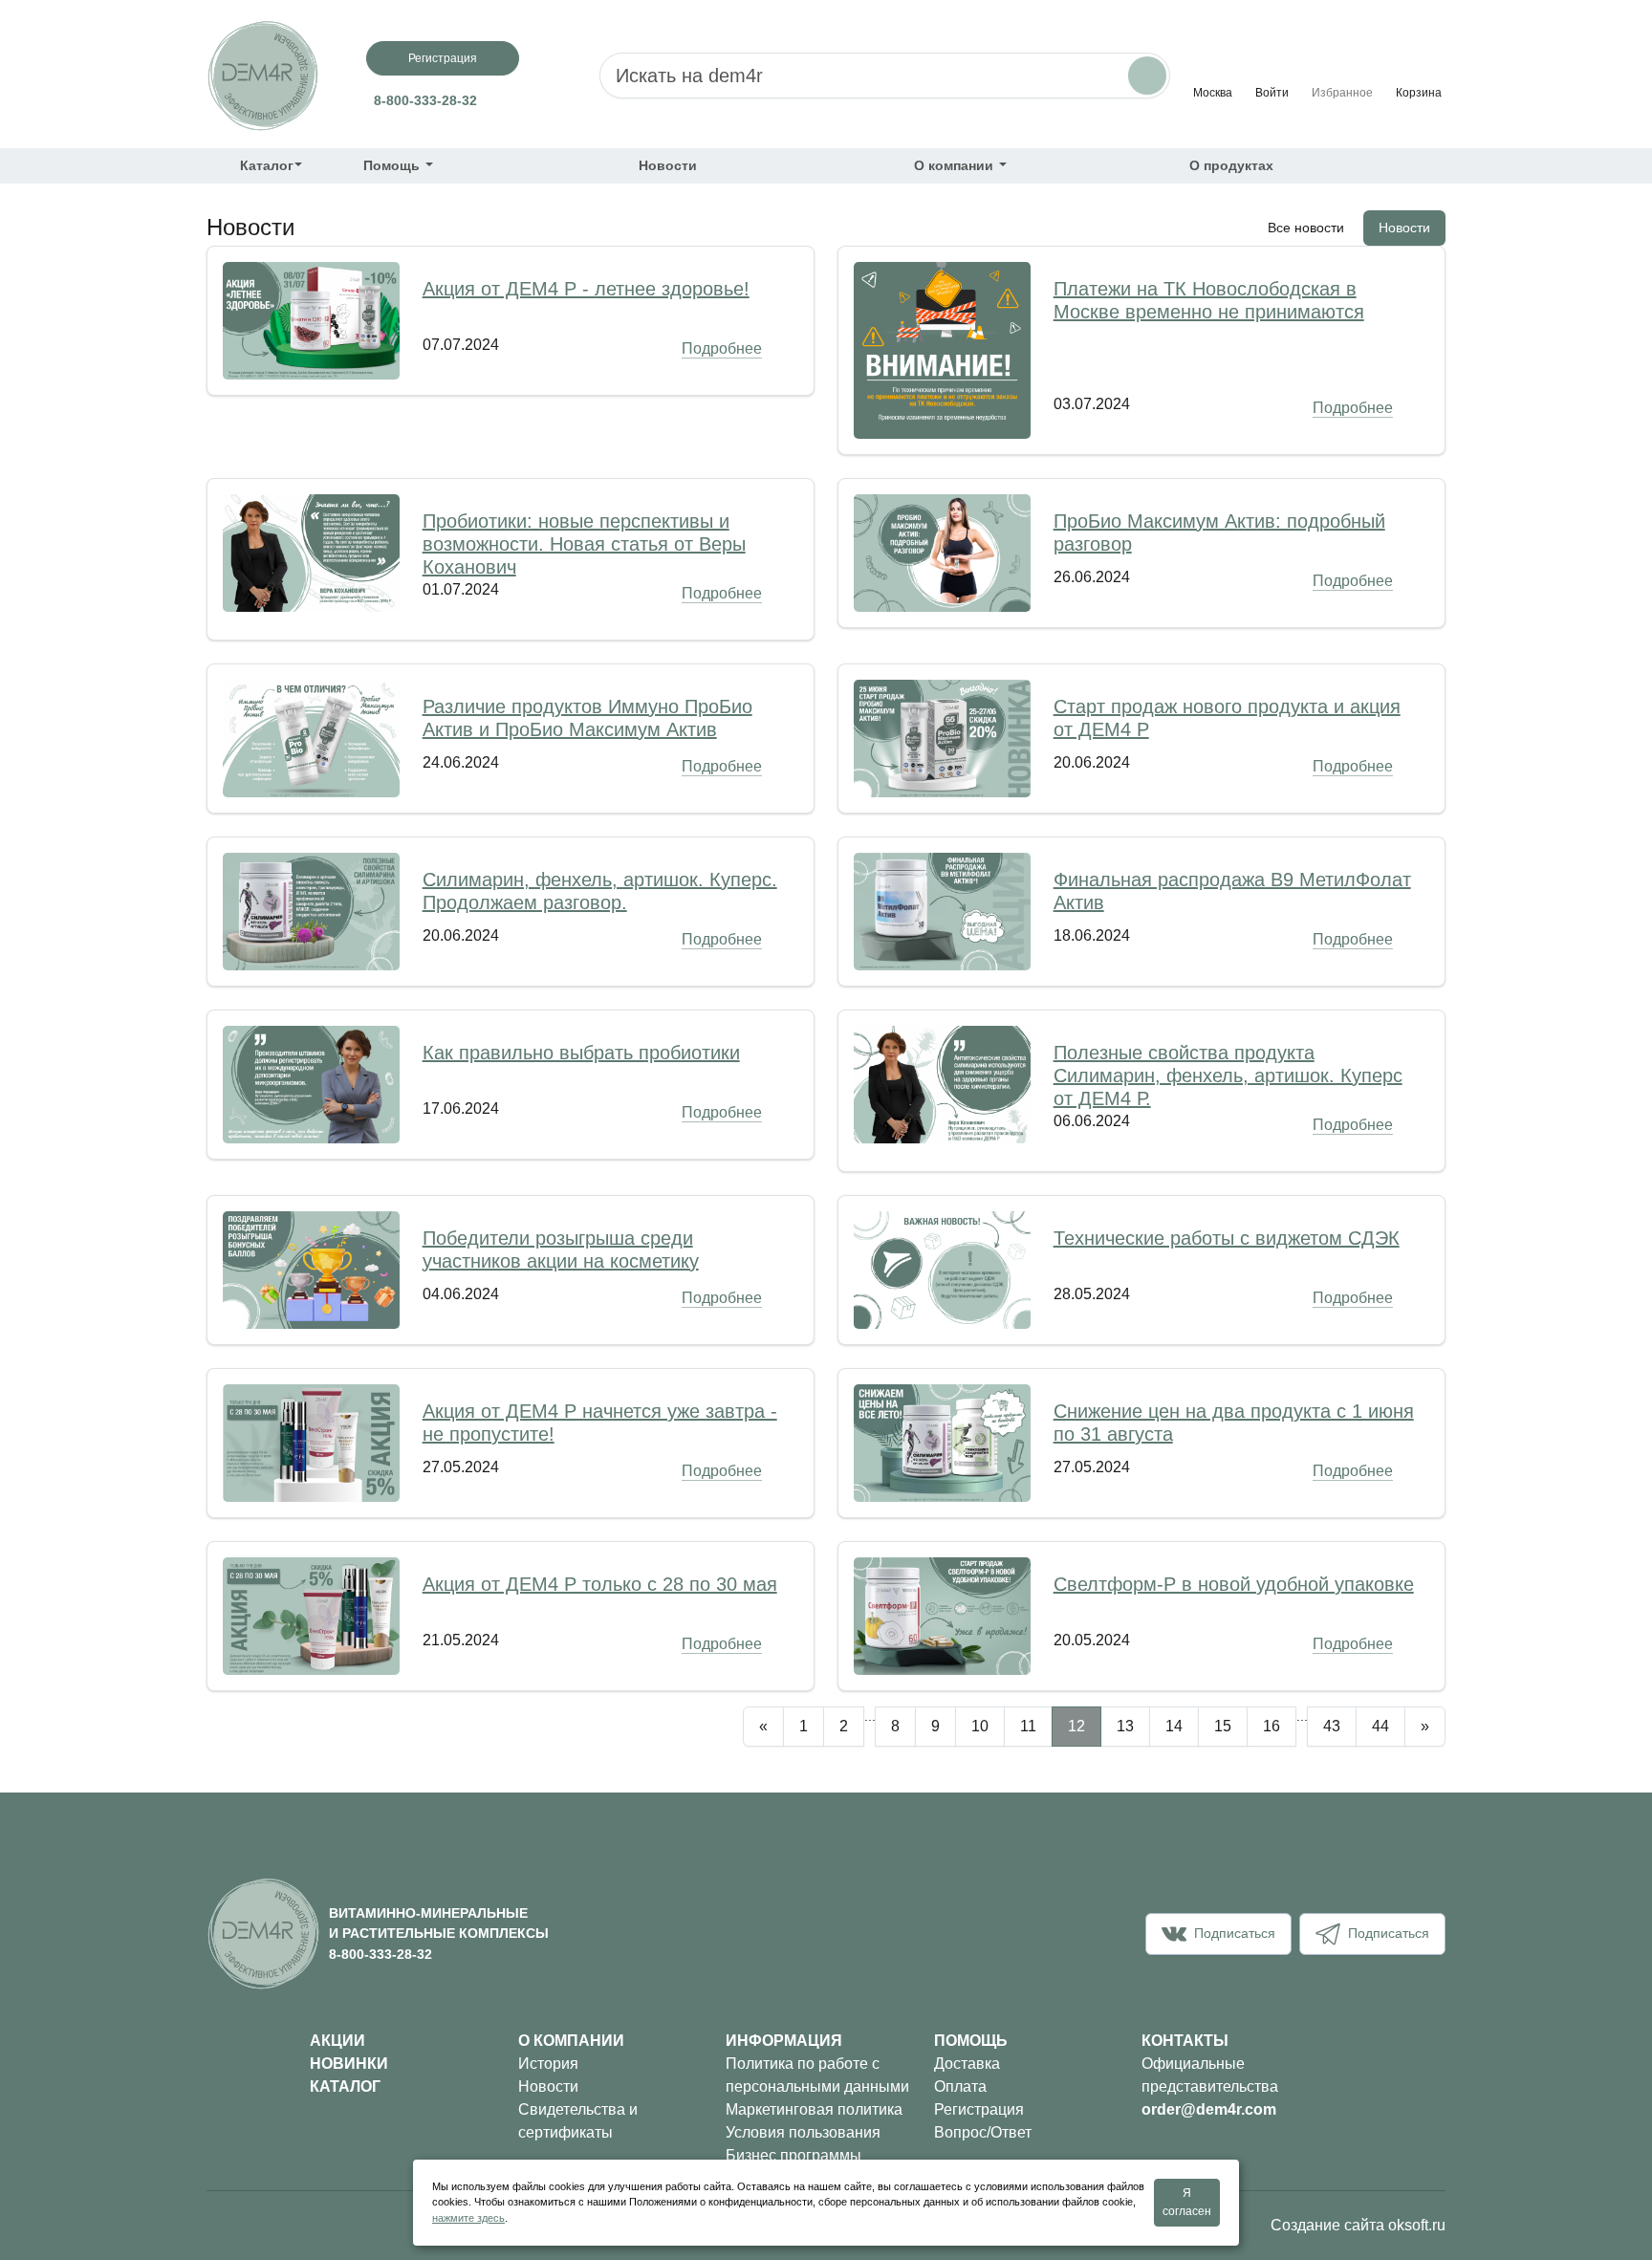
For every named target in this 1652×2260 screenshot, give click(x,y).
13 (1125, 1726)
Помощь (393, 165)
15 (1223, 1726)
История (548, 2064)
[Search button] (1147, 76)
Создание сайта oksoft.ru (1358, 2225)
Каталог (267, 165)
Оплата (960, 2086)
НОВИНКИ (349, 2064)
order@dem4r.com (1209, 2109)
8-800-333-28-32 (425, 100)
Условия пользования (803, 2132)
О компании (956, 165)
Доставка (967, 2064)
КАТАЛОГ (345, 2086)
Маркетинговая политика (814, 2109)
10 (980, 1726)
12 (1076, 1726)
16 (1272, 1726)
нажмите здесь (468, 2218)
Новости (668, 165)
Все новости (1306, 228)
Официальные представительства (1210, 2075)
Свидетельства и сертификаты (578, 2121)
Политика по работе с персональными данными (817, 2075)
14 (1174, 1726)
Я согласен (1187, 2202)
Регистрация (443, 58)
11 (1028, 1726)
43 (1332, 1726)
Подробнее (722, 348)
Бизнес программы (793, 2155)
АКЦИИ (337, 2041)
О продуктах (1231, 165)
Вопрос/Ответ (983, 2132)
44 (1380, 1726)
